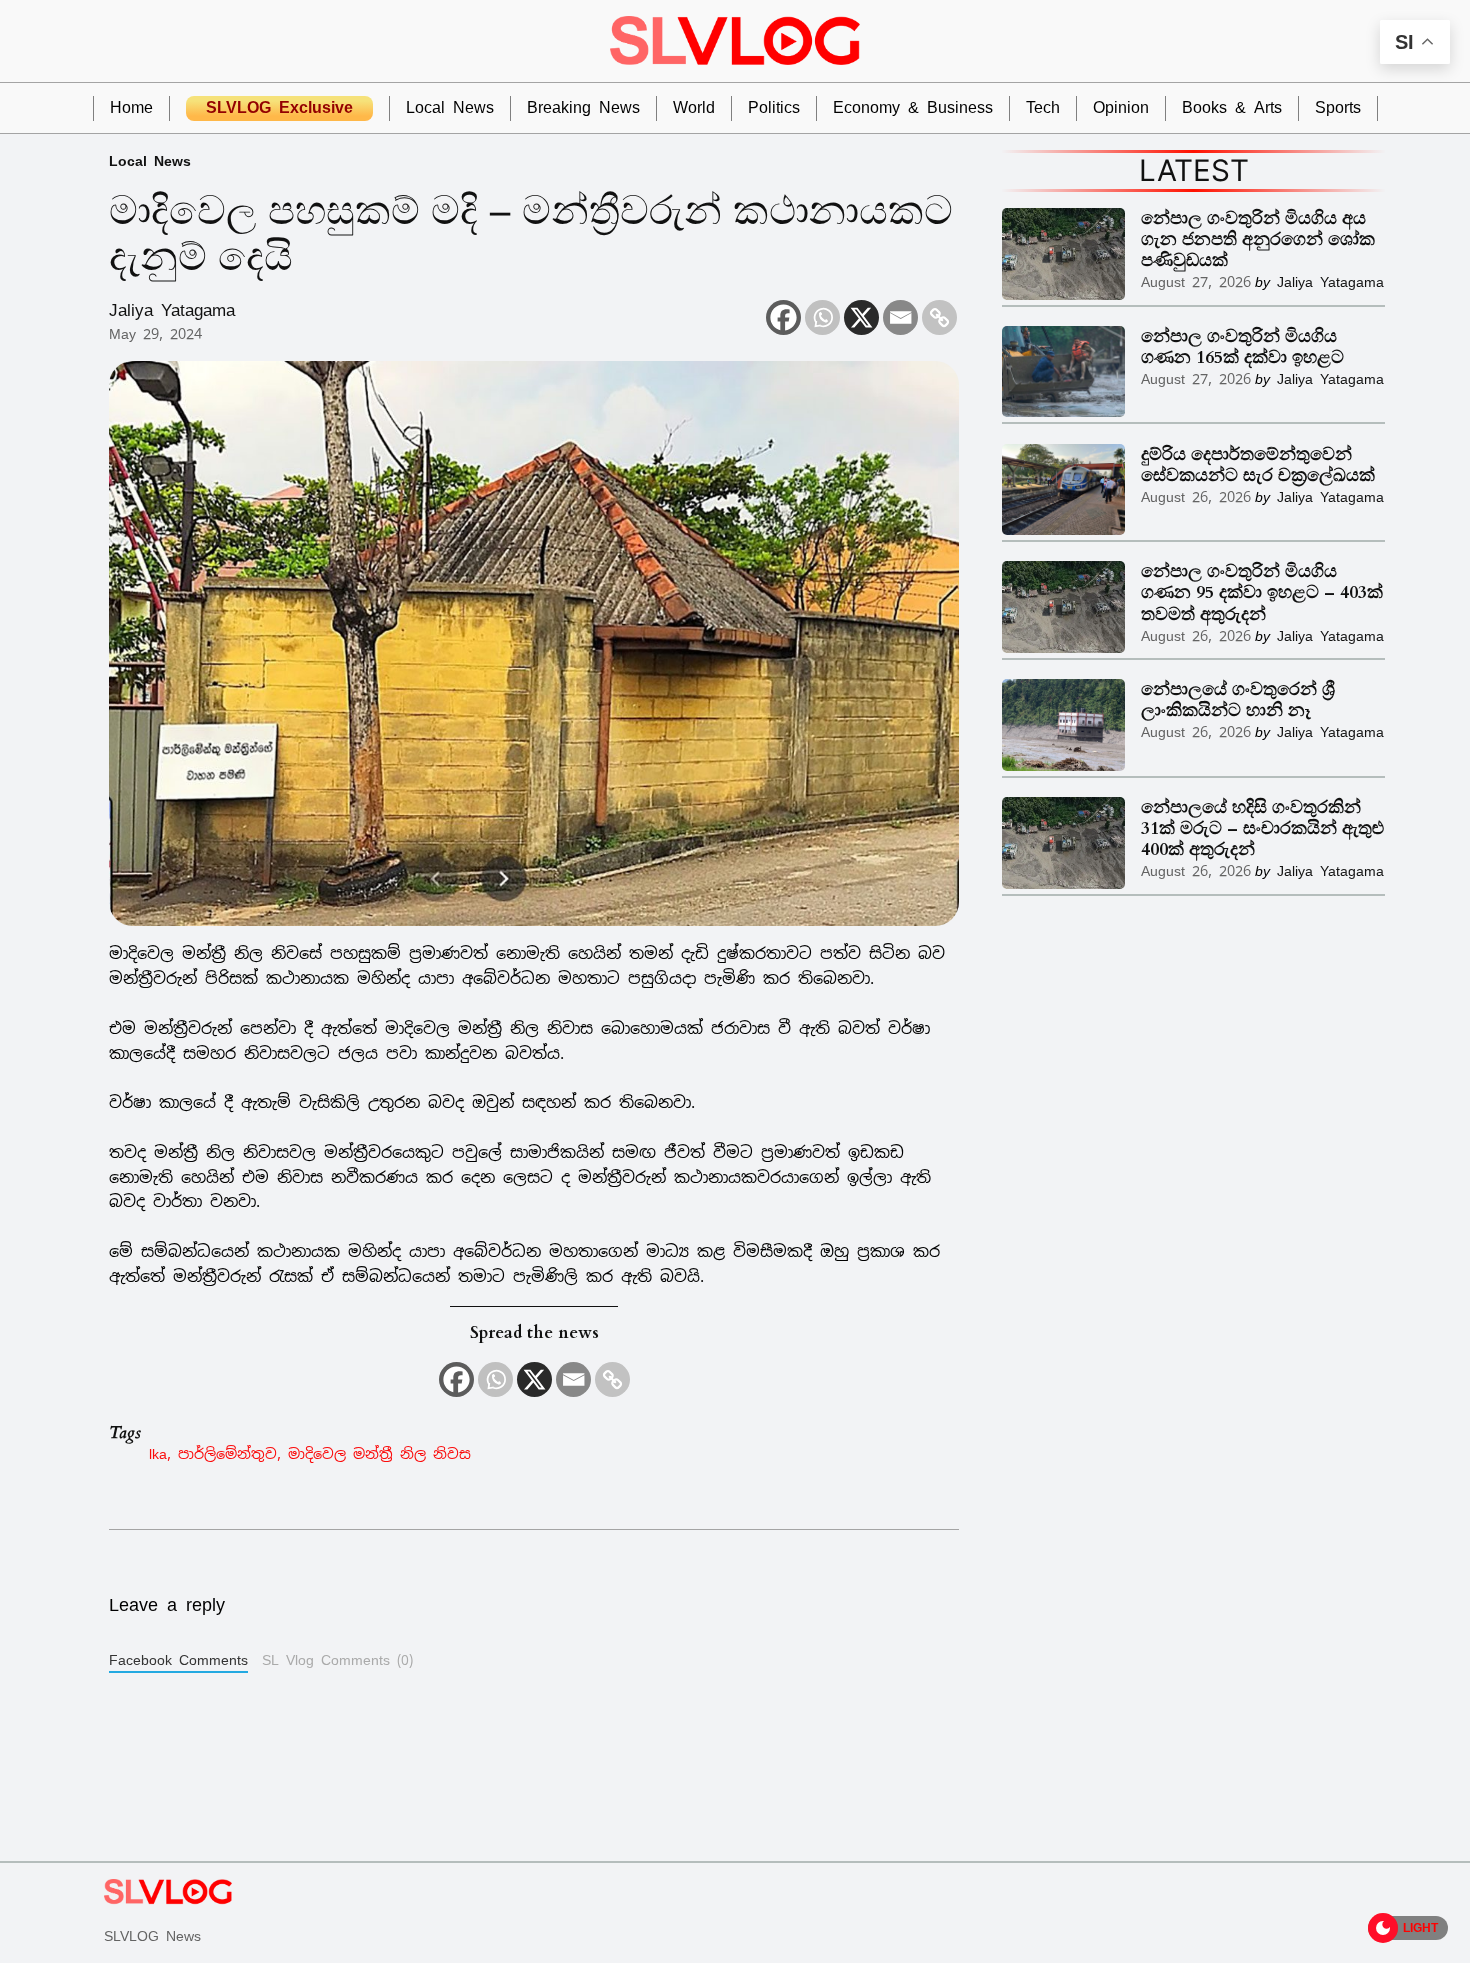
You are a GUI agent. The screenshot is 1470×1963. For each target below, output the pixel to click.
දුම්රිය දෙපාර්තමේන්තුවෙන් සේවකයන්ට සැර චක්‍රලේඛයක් (1258, 465)
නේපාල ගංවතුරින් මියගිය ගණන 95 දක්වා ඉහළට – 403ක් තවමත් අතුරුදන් (1262, 592)
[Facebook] (783, 317)
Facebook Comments (178, 1660)
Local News (150, 160)
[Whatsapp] (822, 317)
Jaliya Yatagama (172, 310)
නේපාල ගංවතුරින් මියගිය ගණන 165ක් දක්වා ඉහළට (1242, 347)
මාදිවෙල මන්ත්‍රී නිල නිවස (379, 1453)
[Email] (900, 317)
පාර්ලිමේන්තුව (227, 1453)
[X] (861, 317)
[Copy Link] (939, 317)
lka (158, 1453)
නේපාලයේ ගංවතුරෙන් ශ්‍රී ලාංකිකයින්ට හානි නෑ (1238, 700)
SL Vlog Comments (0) (337, 1660)
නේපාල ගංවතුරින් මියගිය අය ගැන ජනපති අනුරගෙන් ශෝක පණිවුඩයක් (1258, 239)
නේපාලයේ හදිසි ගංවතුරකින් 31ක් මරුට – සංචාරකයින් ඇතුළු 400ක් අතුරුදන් (1262, 828)
